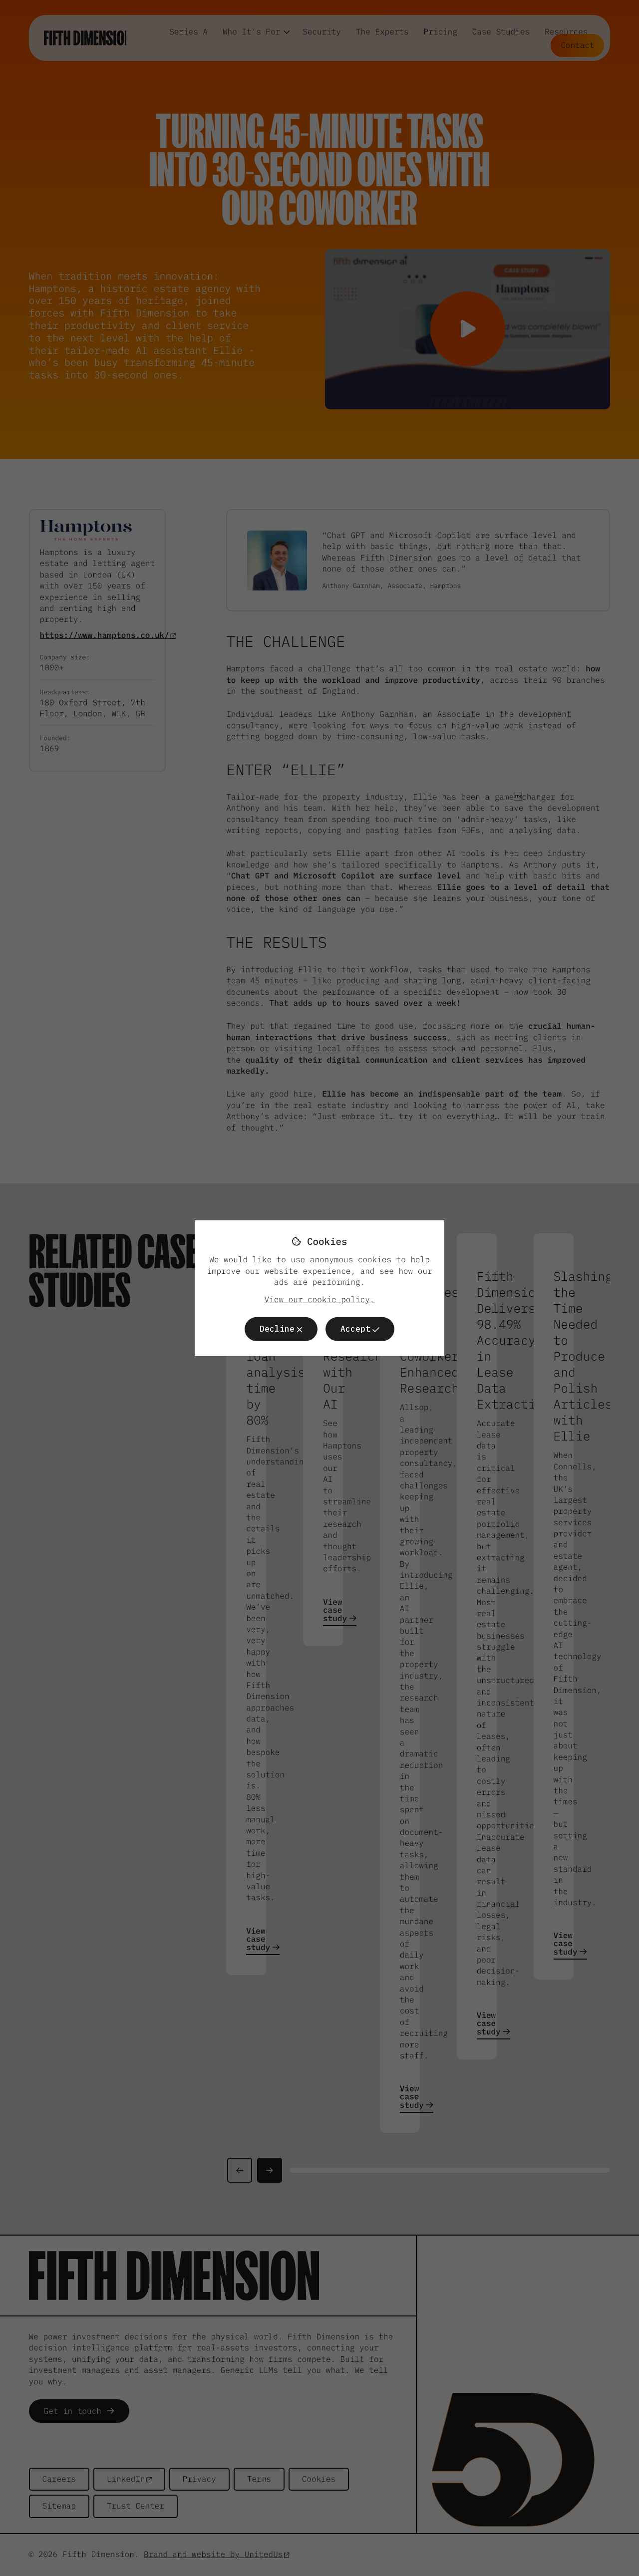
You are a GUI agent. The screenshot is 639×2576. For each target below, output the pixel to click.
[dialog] (319, 1288)
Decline (277, 1329)
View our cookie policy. (320, 1299)
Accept (355, 1329)
